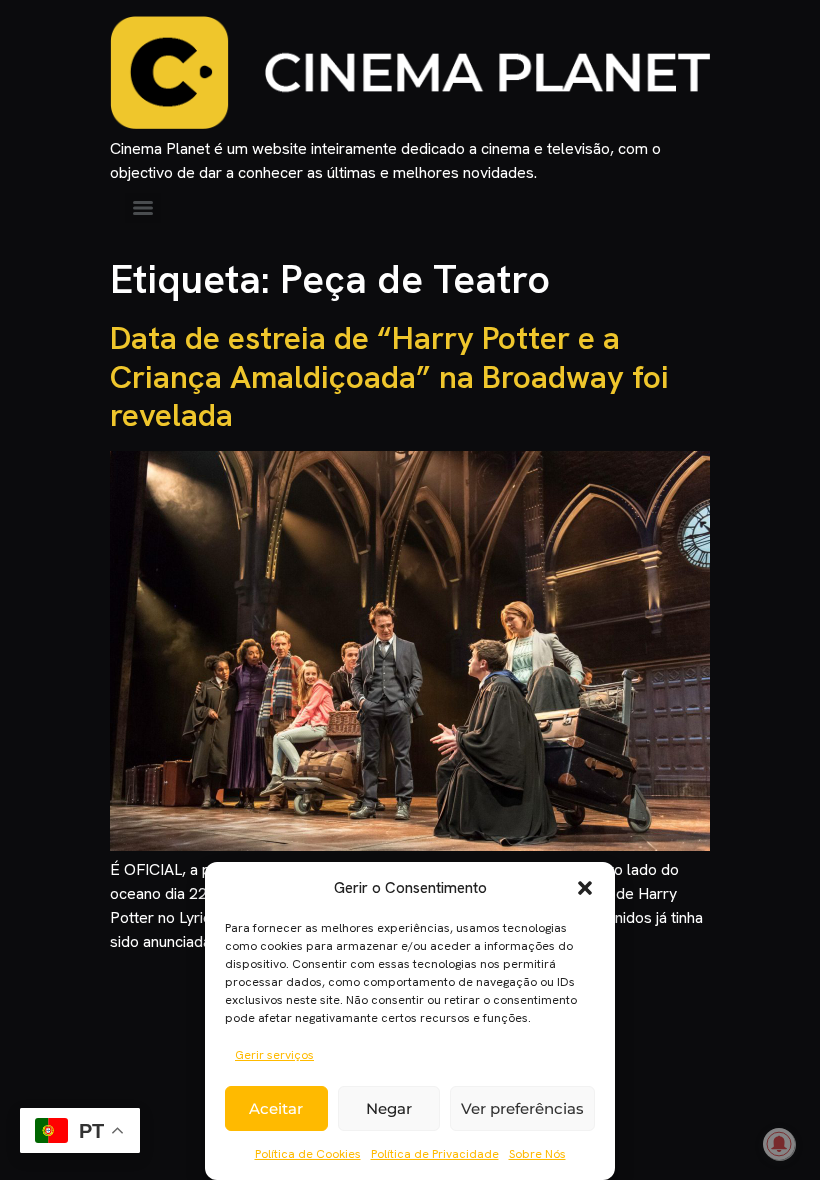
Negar (389, 1108)
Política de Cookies (308, 1154)
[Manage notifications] (779, 1144)
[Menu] (143, 208)
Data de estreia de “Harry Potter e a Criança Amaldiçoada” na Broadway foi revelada (389, 376)
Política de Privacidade (435, 1154)
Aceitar (276, 1108)
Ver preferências (522, 1108)
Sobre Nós (537, 1154)
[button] (585, 888)
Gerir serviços (274, 1055)
